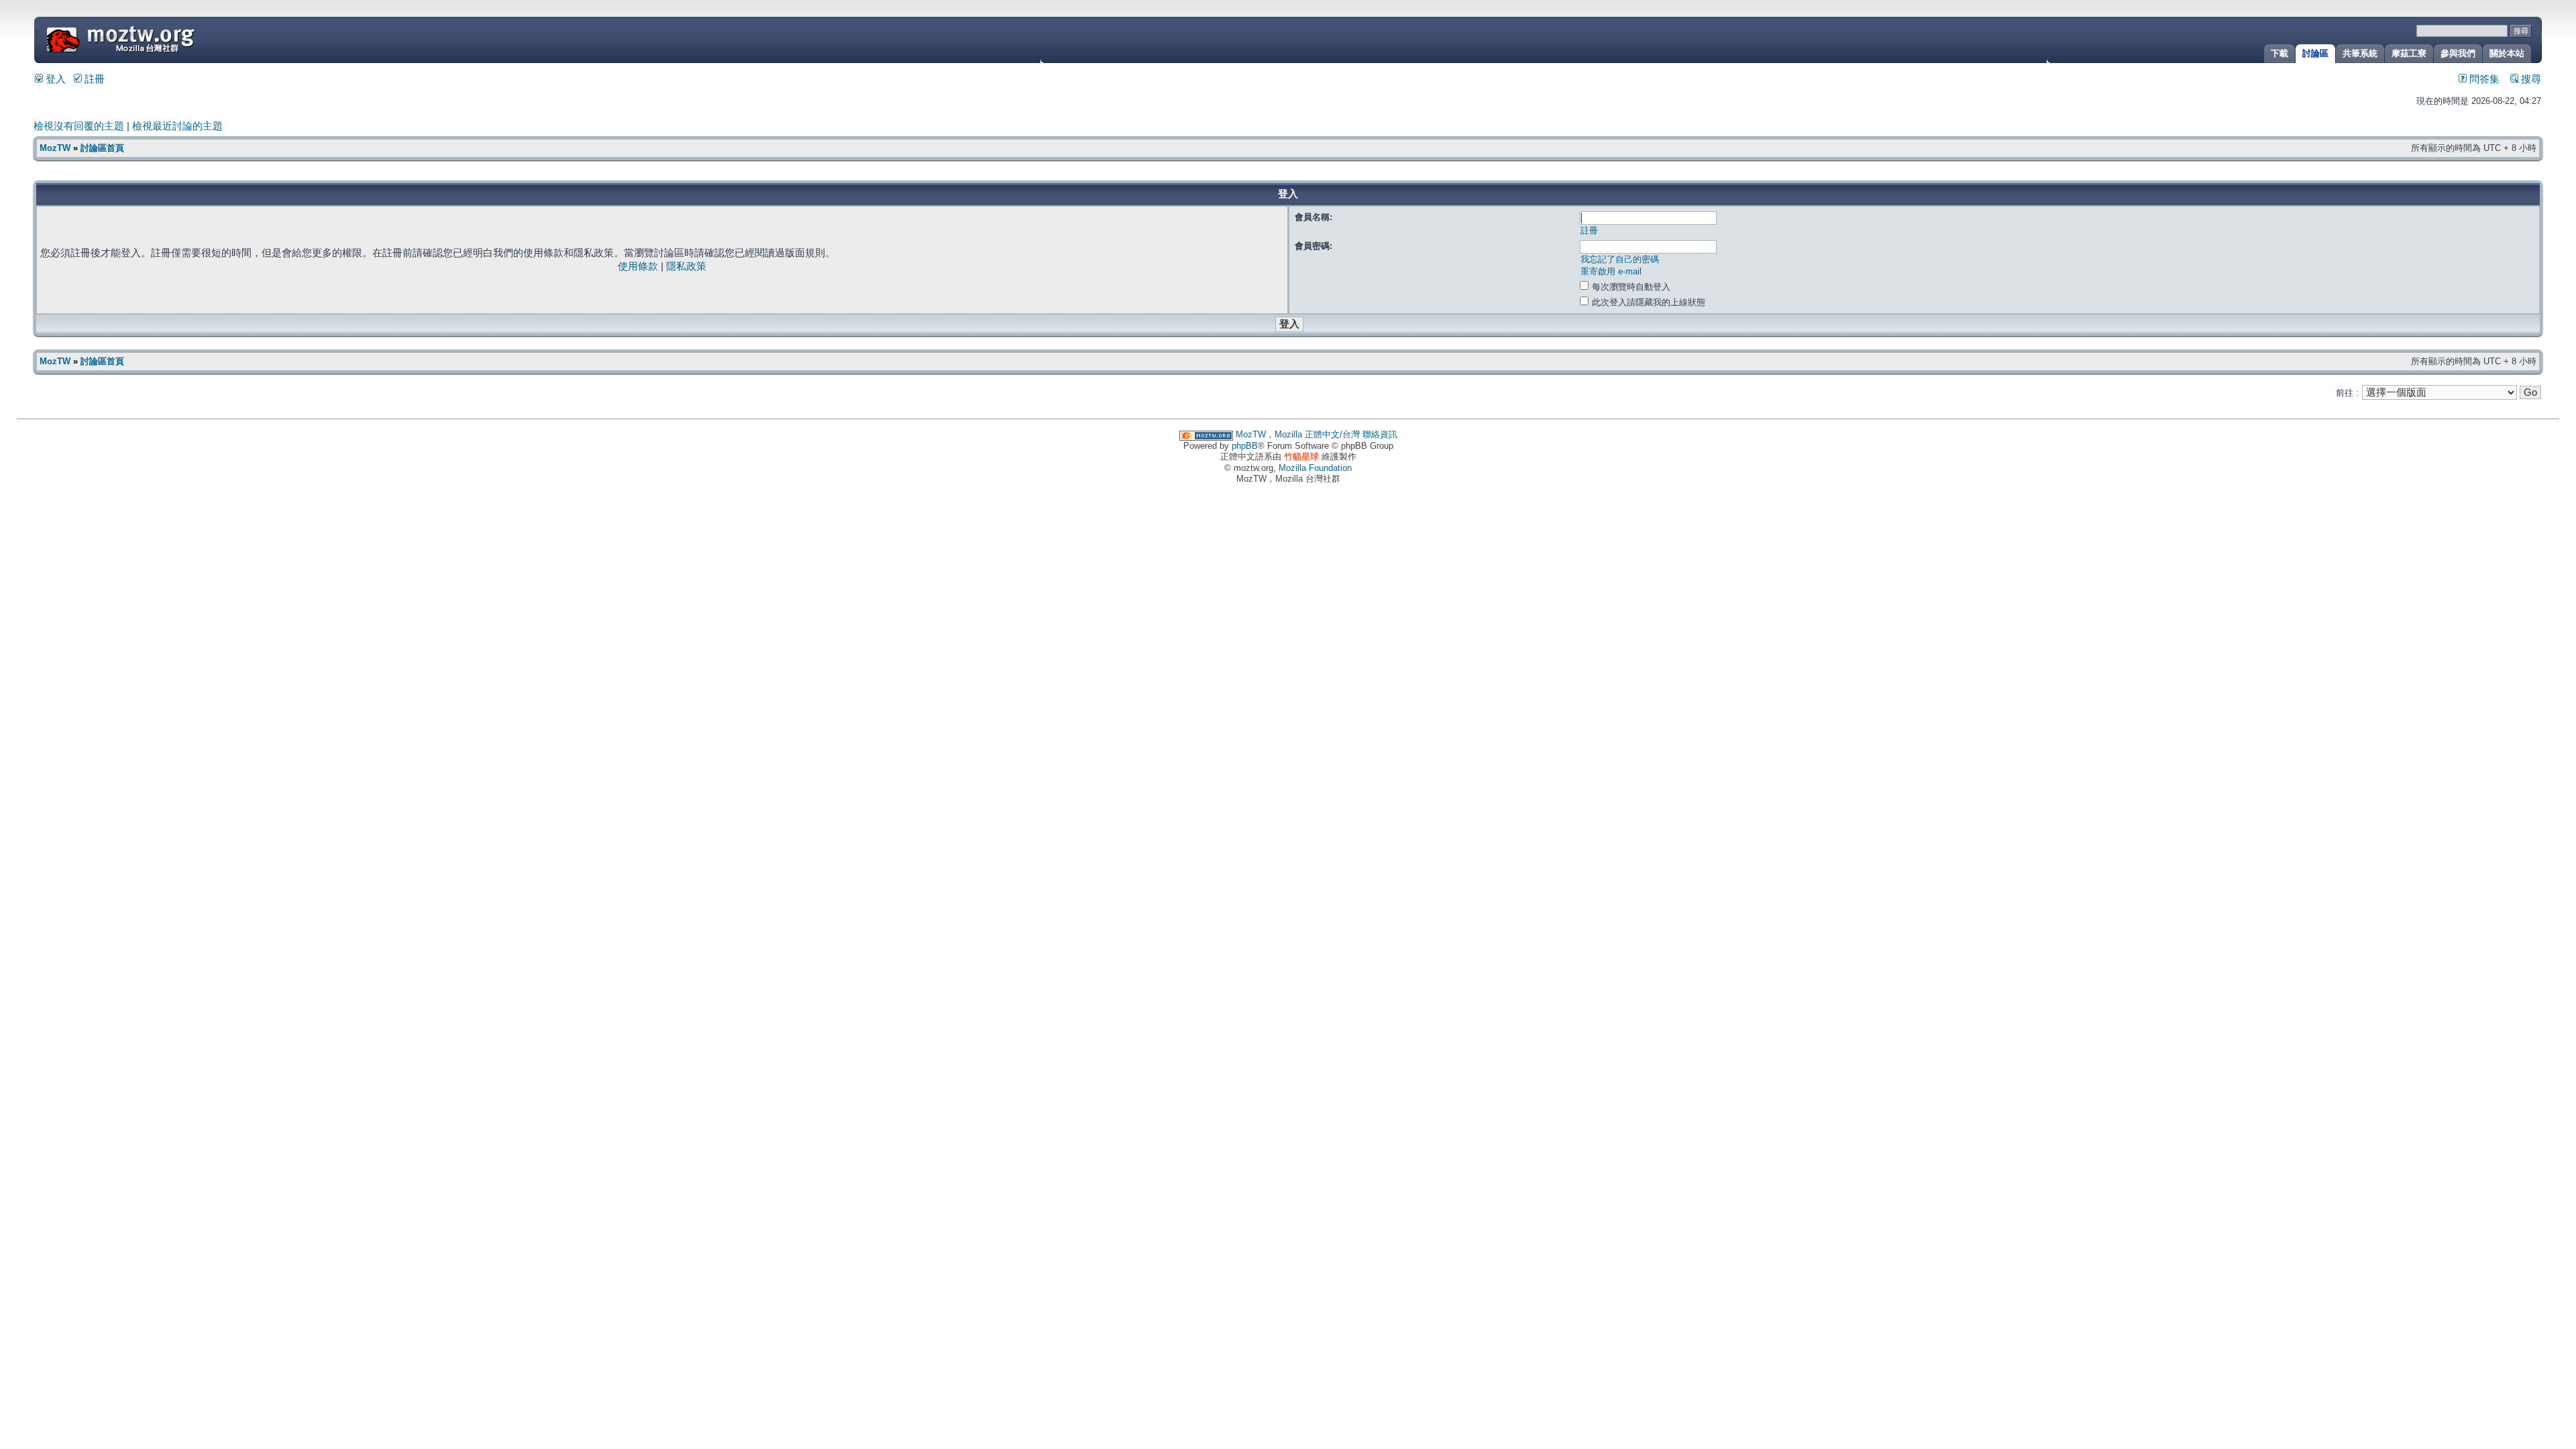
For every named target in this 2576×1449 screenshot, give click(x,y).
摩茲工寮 (2409, 53)
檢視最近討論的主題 (177, 126)
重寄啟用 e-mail (1611, 271)
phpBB (1245, 446)
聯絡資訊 (1380, 434)
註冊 (93, 79)
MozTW (153, 39)
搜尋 (2530, 79)
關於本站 (2507, 53)
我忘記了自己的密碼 (1620, 259)
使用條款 (638, 266)
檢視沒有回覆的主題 (79, 126)
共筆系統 (2360, 53)
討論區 (2315, 53)
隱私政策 (686, 266)
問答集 (2483, 79)
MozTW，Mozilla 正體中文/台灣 (1298, 434)
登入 (54, 79)
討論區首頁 (102, 148)
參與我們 (2458, 53)
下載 (2279, 53)
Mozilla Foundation (1315, 468)
